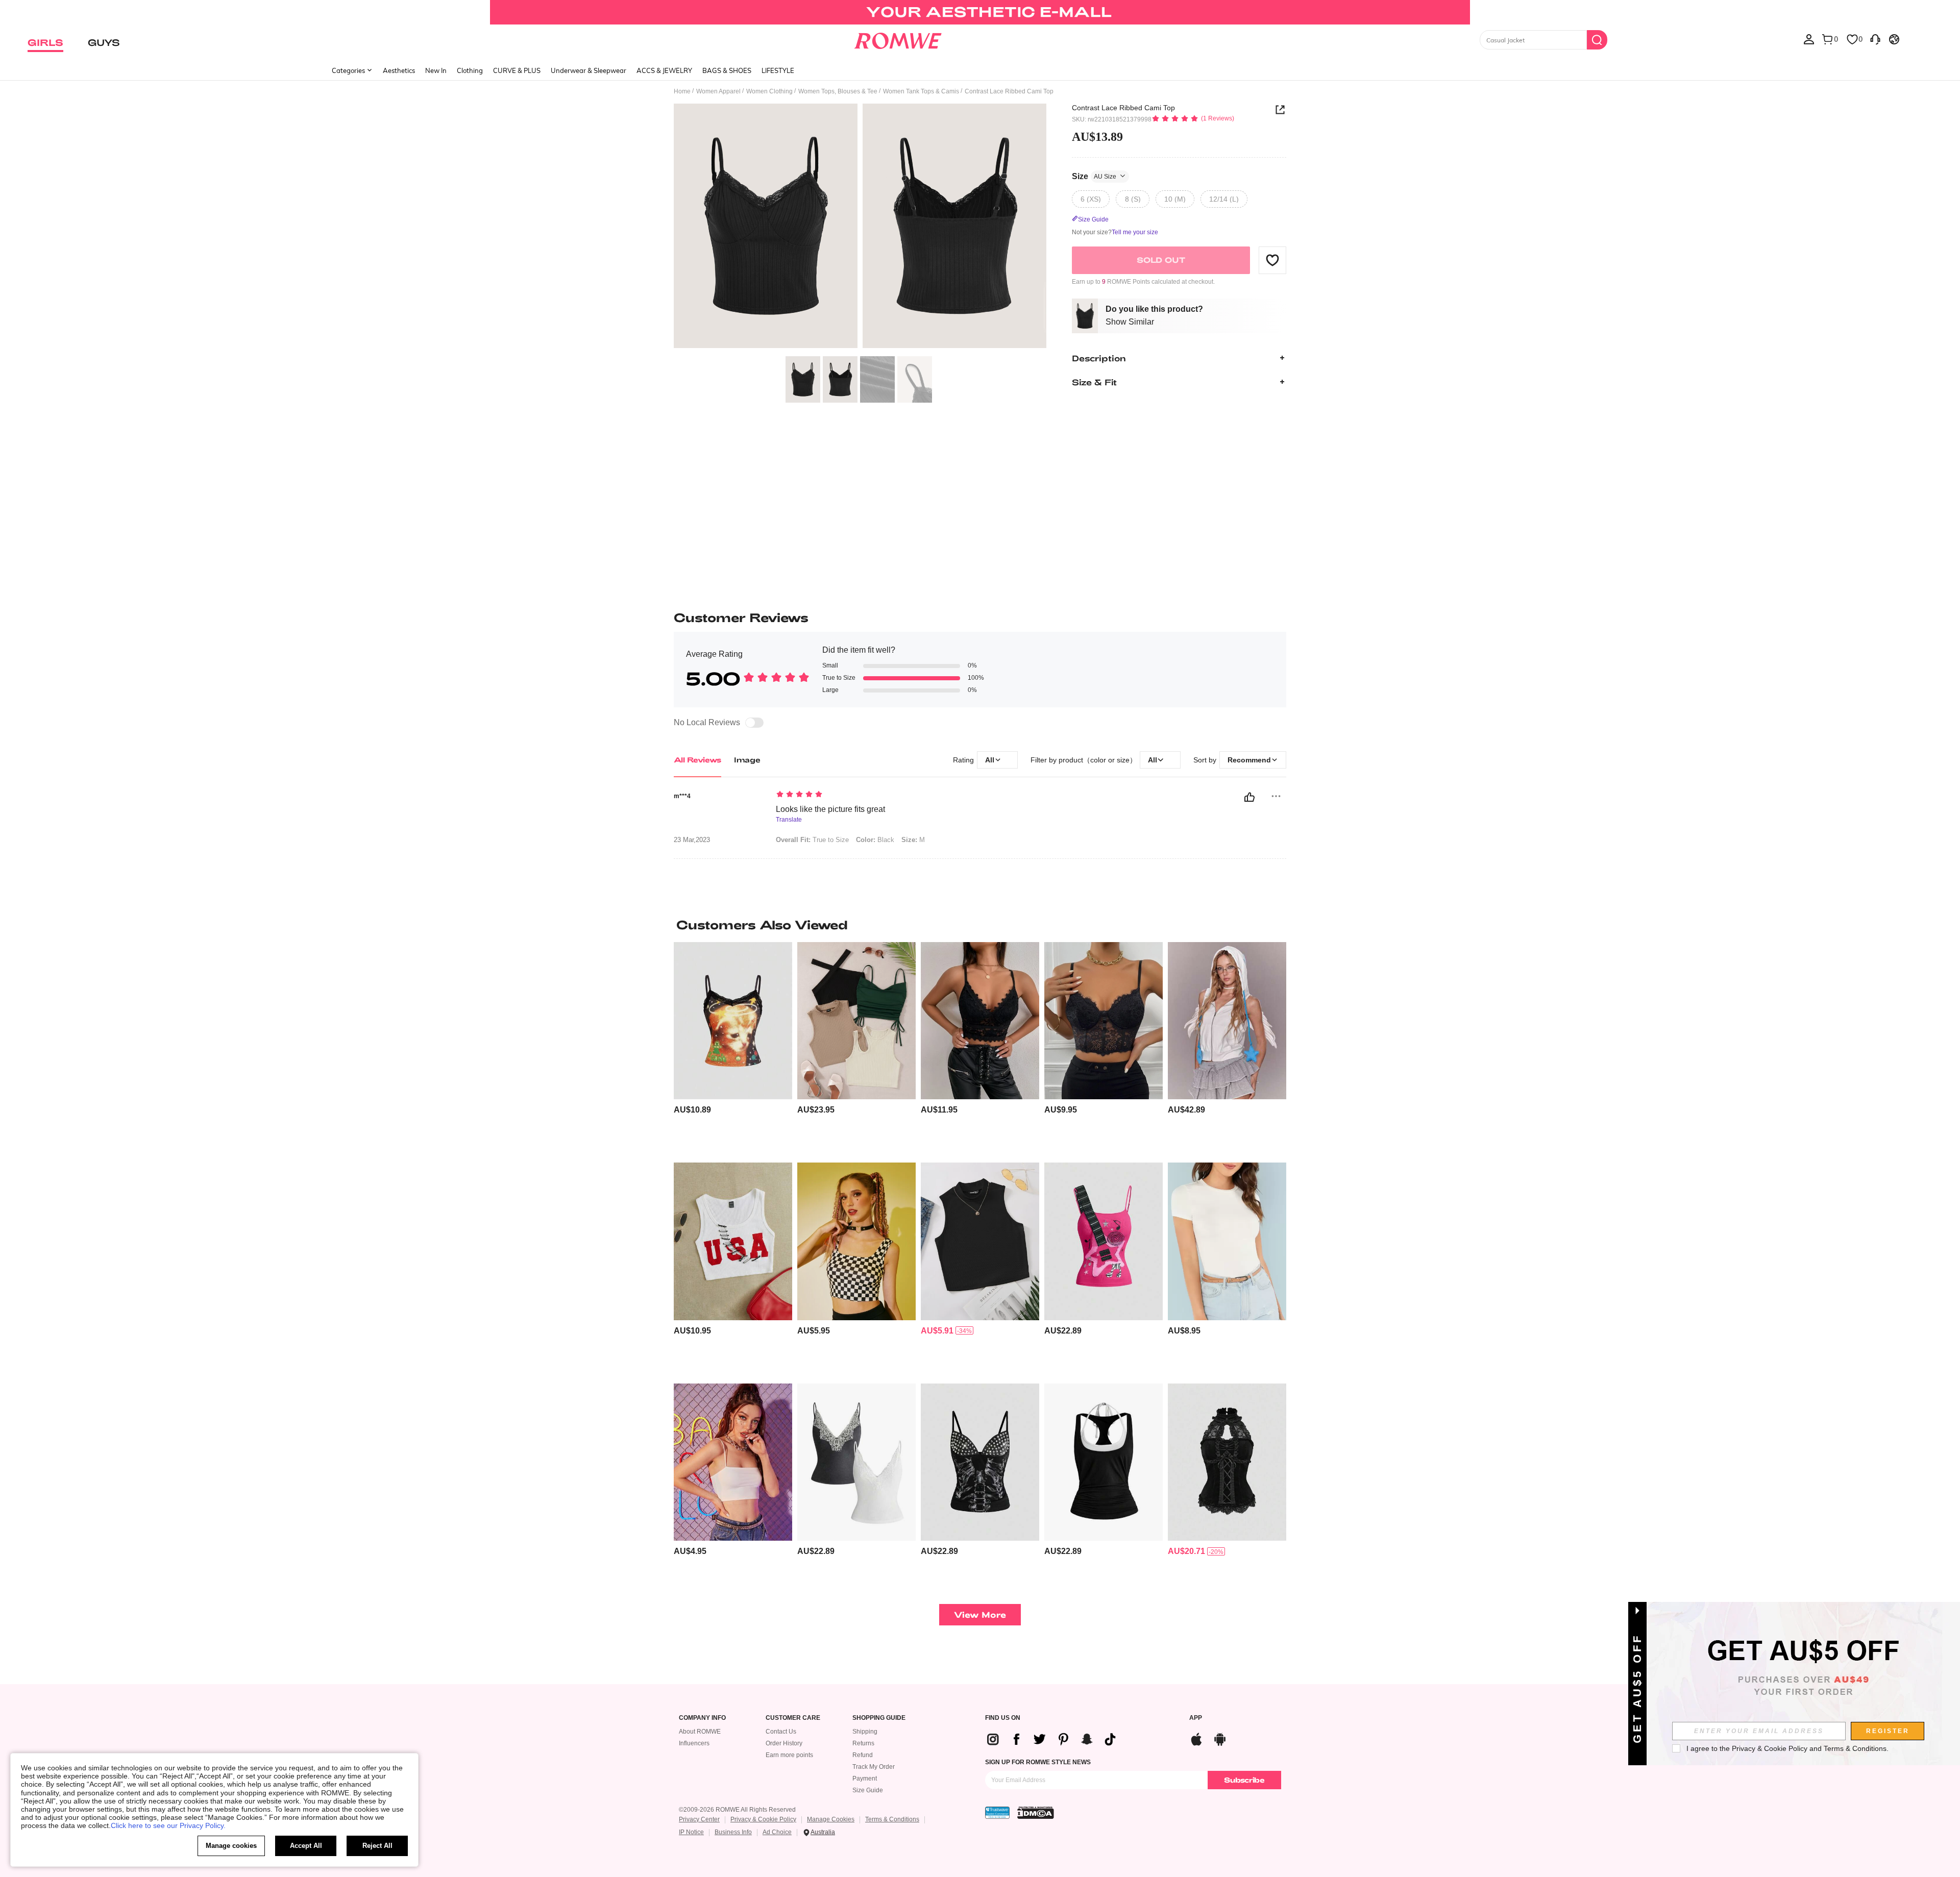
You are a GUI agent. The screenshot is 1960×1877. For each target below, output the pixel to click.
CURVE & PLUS (517, 70)
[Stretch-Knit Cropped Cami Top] (733, 1462)
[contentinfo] (692, 1110)
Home (682, 91)
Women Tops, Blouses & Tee (838, 91)
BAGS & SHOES (727, 70)
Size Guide (868, 1790)
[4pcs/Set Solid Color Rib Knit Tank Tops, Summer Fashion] (856, 1021)
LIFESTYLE (778, 70)
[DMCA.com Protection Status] (1036, 1813)
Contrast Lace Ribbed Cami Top (1123, 108)
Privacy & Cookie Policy (763, 1819)
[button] (1272, 260)
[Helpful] (1249, 797)
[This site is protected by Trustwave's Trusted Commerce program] (997, 1813)
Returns (863, 1743)
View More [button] (980, 1614)
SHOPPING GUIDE (879, 1718)
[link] (980, 12)
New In (436, 70)
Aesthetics (399, 70)
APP (1196, 1718)
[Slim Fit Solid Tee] (1227, 1241)
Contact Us (781, 1732)
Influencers (694, 1743)
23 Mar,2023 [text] (692, 840)
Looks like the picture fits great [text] (830, 809)
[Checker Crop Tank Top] (856, 1241)
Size (1094, 176)
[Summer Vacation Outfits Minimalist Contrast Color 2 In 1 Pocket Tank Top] (1104, 1462)
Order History (784, 1743)
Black (875, 840)
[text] (863, 795)
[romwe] (898, 39)
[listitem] (733, 1048)
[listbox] (1809, 39)
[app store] (1196, 1738)
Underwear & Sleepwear (589, 70)
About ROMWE (700, 1732)
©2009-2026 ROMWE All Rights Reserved (737, 1810)
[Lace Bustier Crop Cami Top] (1104, 1021)
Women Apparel (718, 91)
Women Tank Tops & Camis (921, 91)
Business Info (733, 1832)
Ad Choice (777, 1832)
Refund (863, 1755)
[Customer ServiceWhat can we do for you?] (1875, 39)
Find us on (1003, 1718)
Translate (789, 820)
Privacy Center (699, 1819)
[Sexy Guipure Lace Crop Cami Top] (980, 1021)
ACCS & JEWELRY (664, 70)
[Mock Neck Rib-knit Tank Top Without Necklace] (980, 1241)
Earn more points (789, 1755)
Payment (865, 1779)
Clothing (470, 70)
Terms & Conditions (892, 1819)
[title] (980, 925)
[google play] (1220, 1738)
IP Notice (691, 1832)
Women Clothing (769, 91)
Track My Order (874, 1767)
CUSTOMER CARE (793, 1718)
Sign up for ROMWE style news (1038, 1762)
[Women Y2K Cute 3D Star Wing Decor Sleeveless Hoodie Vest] (1227, 1021)
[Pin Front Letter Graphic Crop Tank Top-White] (733, 1241)
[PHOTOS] (860, 227)
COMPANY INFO (702, 1718)
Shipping (865, 1732)
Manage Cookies (831, 1819)
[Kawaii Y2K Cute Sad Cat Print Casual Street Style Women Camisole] (733, 1021)
